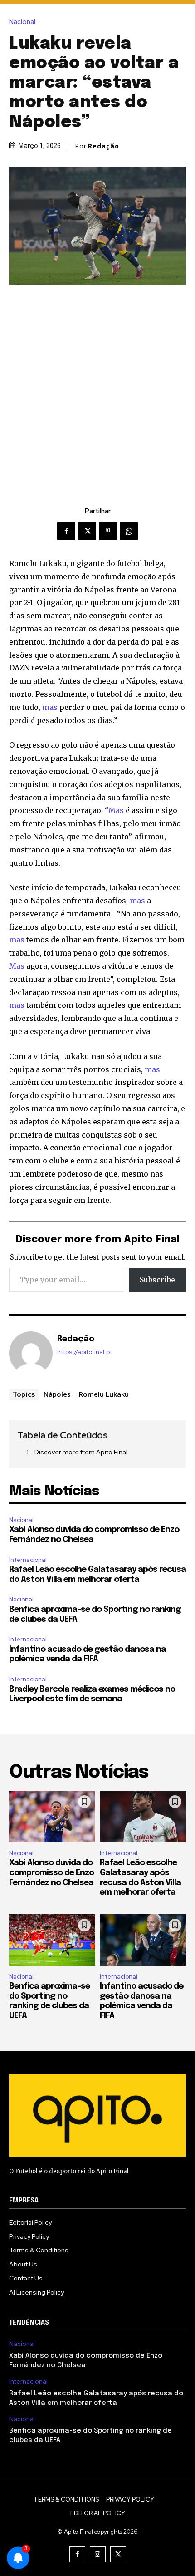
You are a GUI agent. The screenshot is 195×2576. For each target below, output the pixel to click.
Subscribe (157, 1280)
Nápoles (57, 1394)
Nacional (22, 22)
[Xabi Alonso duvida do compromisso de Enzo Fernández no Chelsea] (52, 1817)
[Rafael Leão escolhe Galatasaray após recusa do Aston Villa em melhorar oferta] (143, 1817)
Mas (116, 810)
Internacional (28, 1560)
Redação (104, 146)
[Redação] (31, 1353)
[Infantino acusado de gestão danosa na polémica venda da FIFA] (143, 1940)
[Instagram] (98, 2554)
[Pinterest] (108, 531)
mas (50, 707)
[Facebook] (66, 531)
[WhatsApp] (129, 531)
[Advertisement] (97, 387)
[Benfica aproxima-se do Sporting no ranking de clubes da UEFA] (52, 1940)
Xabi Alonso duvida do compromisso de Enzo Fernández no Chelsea (51, 1873)
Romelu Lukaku (104, 1394)
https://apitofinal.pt (85, 1352)
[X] (87, 531)
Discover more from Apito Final (81, 1452)
